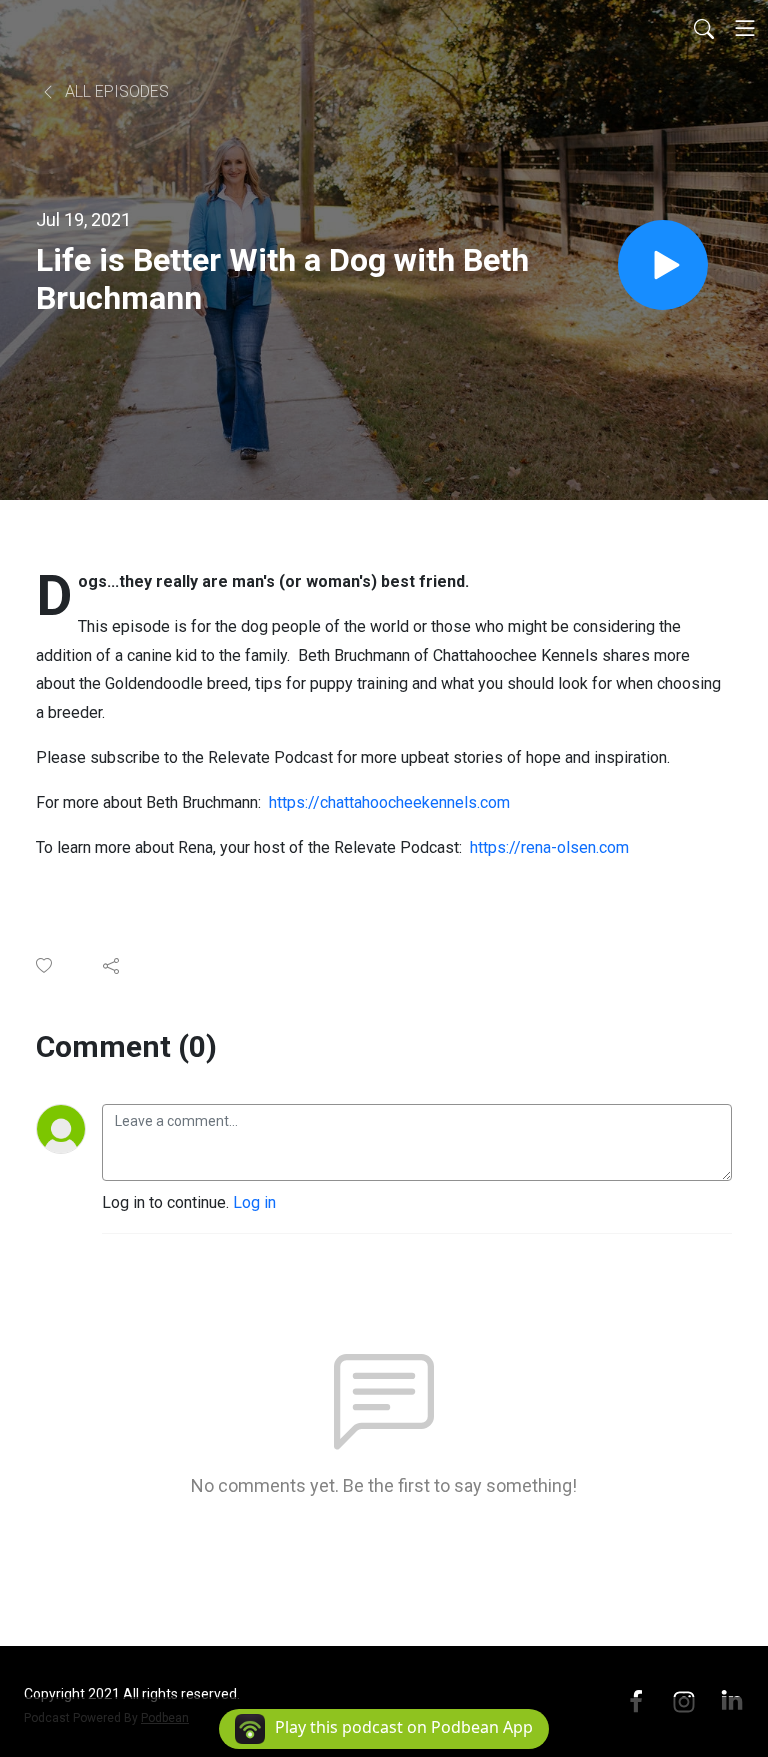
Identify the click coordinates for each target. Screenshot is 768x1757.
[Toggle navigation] (745, 28)
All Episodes (115, 91)
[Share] (112, 966)
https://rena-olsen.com (549, 847)
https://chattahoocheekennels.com (389, 802)
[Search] (704, 28)
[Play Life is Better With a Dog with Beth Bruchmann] (663, 265)
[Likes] (45, 965)
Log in (254, 1202)
